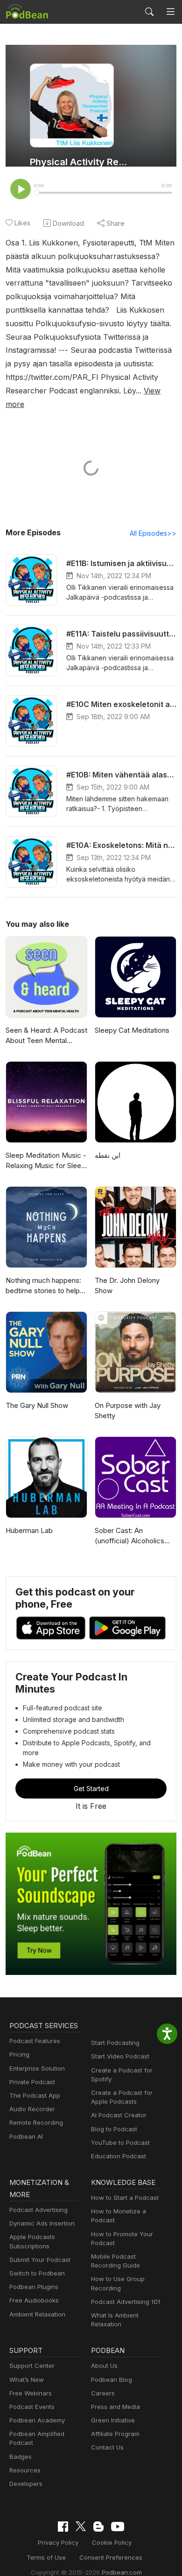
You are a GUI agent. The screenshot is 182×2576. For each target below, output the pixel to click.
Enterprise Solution (37, 2068)
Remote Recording (36, 2122)
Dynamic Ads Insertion (42, 2223)
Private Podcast (32, 2082)
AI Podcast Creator (119, 2115)
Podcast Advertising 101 (126, 2302)
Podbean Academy (37, 2420)
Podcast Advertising (38, 2210)
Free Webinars (31, 2393)
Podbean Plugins (34, 2287)
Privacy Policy (58, 2542)
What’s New (27, 2380)
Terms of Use (46, 2557)
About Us (104, 2366)
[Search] (149, 12)
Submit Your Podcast (40, 2260)
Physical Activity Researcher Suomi (80, 162)
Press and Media (115, 2407)
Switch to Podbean (37, 2273)
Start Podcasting (115, 2043)
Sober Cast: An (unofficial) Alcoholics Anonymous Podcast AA (134, 1536)
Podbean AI (26, 2136)
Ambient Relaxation (37, 2314)
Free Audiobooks (34, 2300)
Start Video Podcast (120, 2056)
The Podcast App (35, 2095)
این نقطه (108, 1155)
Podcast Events (32, 2407)
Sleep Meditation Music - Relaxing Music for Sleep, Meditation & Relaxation (46, 1161)
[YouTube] (118, 2527)
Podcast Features (35, 2041)
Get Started (91, 1788)
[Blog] (98, 2527)
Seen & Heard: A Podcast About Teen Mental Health (46, 1036)
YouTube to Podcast (120, 2142)
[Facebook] (63, 2527)
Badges (21, 2457)
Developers (26, 2484)
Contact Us (107, 2447)
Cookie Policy (112, 2542)
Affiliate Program (115, 2434)
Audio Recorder (32, 2109)
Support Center (32, 2366)
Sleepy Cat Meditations (132, 1030)
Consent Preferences (111, 2557)
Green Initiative (113, 2420)
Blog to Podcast (114, 2129)
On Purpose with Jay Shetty (128, 1411)
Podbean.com (122, 2572)
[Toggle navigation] (171, 12)
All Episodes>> (153, 533)
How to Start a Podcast (125, 2198)
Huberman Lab (29, 1530)
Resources (25, 2470)
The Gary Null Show (37, 1405)
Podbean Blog (112, 2380)
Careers (103, 2393)
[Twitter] (81, 2526)
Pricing (19, 2054)
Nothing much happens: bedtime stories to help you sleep (43, 1286)
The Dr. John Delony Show (127, 1286)
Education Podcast (119, 2156)
